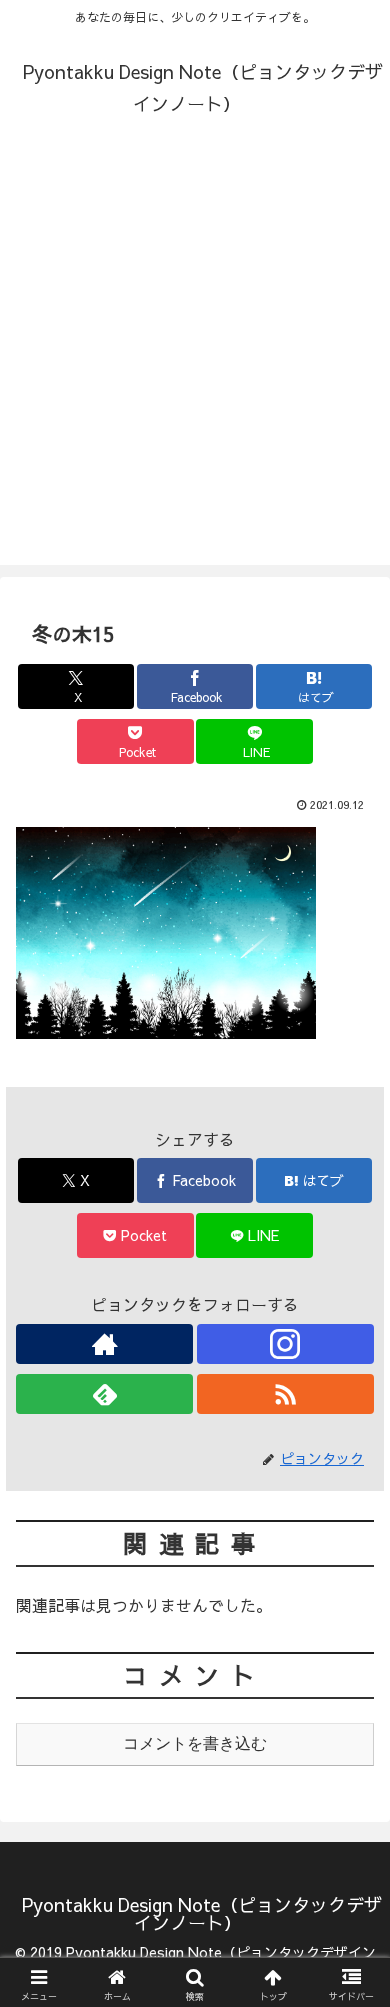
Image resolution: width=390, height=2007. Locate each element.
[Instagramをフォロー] (285, 1344)
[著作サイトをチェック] (104, 1344)
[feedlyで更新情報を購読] (104, 1394)
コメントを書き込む (195, 1743)
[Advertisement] (195, 370)
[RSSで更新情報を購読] (285, 1394)
